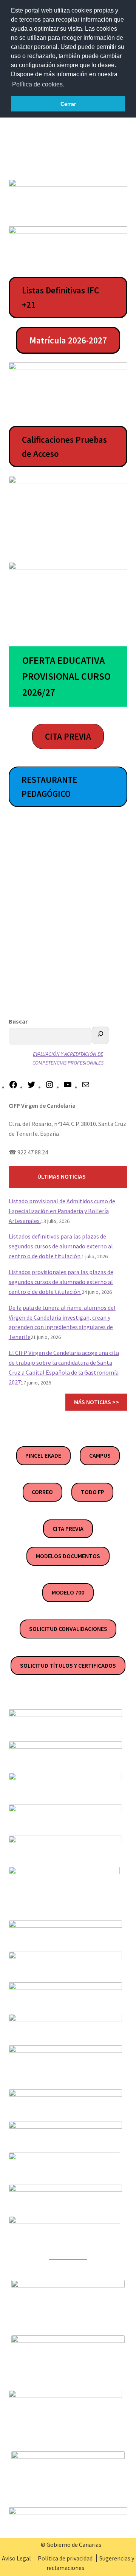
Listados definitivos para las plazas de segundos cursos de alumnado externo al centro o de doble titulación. (61, 1246)
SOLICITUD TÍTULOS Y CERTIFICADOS (68, 1665)
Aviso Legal (16, 2558)
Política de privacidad (65, 2558)
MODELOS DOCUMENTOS (68, 1556)
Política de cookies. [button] (38, 84)
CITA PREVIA (68, 1529)
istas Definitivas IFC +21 (60, 297)
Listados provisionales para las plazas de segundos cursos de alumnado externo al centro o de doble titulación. (61, 1282)
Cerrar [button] (68, 104)
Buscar (18, 1021)
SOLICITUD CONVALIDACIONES (68, 1629)
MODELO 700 (68, 1592)
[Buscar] (100, 1035)
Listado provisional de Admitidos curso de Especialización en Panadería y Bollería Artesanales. (62, 1211)
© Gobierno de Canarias (71, 2545)
